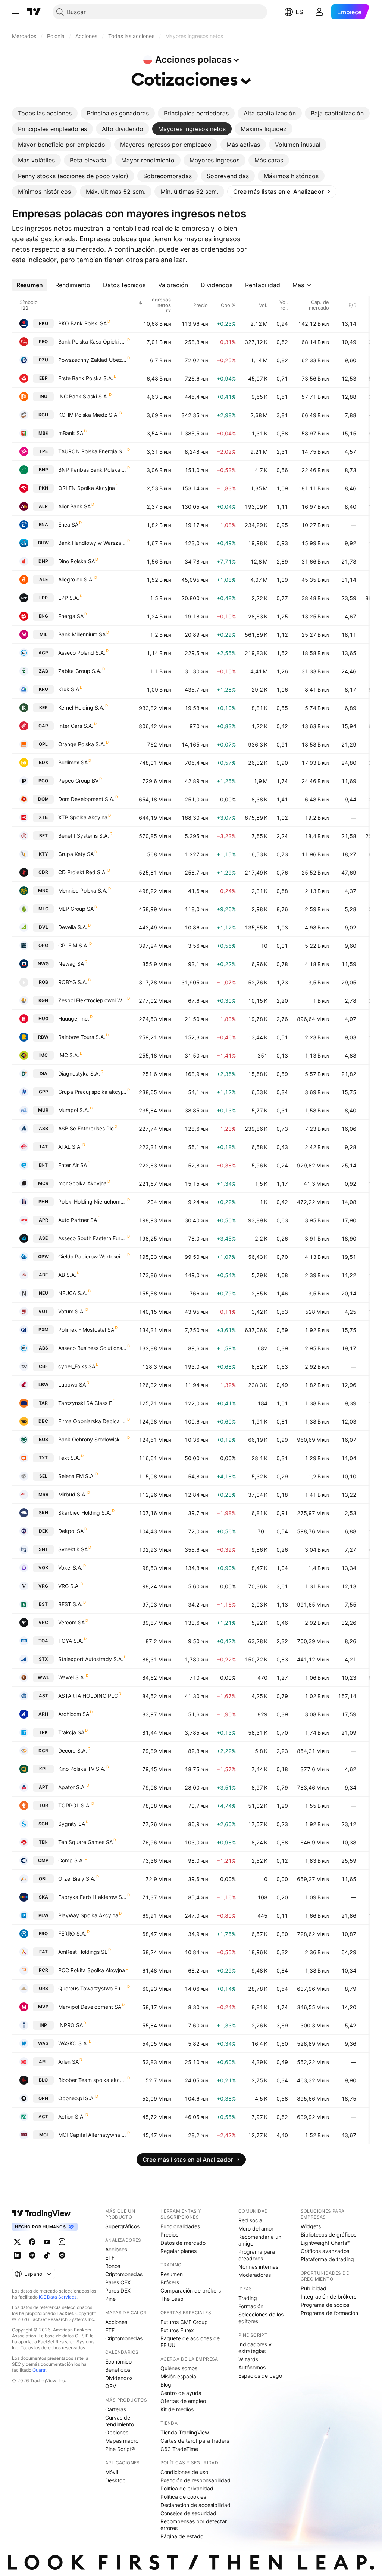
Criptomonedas (124, 2274)
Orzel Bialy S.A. (77, 1879)
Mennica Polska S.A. (83, 890)
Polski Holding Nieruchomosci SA (92, 1202)
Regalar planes (179, 2251)
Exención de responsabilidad (195, 2480)
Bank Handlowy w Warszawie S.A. (92, 543)
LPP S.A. (69, 598)
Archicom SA (74, 1714)
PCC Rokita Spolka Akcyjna (92, 1970)
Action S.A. (71, 2116)
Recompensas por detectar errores (194, 2525)
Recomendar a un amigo (260, 2240)
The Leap (172, 2299)
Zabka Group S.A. (80, 671)
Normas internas (258, 2267)
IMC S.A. (69, 1055)
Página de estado (182, 2536)
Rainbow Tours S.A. (82, 1037)
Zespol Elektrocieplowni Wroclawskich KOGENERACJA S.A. (92, 1000)
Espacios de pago (260, 2376)
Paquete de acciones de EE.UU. (190, 2342)
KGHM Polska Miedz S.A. (88, 415)
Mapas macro (122, 2441)
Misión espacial (179, 2376)
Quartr (39, 2370)
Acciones (116, 2249)
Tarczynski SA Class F (85, 1403)
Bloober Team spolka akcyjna (92, 2080)
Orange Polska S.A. (82, 744)
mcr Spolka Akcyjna (82, 1183)
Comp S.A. (71, 1860)
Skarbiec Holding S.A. (85, 1513)
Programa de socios (325, 2305)
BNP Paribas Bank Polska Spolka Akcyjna (92, 470)
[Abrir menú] (15, 12)
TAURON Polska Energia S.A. (92, 451)
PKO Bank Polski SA (82, 323)
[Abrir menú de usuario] (319, 12)
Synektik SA (73, 1549)
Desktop (115, 2480)
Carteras (116, 2409)
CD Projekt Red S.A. (82, 872)
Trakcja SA (71, 1732)
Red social (251, 2220)
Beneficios (118, 2370)
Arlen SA (68, 2062)
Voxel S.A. (70, 1568)
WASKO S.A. (73, 2043)
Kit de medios (177, 2409)
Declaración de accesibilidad (195, 2505)
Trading (248, 2298)
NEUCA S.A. (73, 1293)
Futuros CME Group (184, 2322)
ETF (110, 2258)
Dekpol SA (71, 1531)
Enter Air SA (73, 1165)
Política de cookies (183, 2497)
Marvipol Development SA (90, 2007)
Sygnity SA (72, 1824)
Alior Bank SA (74, 506)
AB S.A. (67, 1275)
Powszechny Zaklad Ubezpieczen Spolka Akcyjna (92, 360)
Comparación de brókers (191, 2291)
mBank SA (71, 433)
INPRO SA (71, 2025)
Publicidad (314, 2288)
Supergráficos (122, 2226)
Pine (110, 2299)
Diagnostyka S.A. (79, 1073)
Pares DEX (118, 2291)
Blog (166, 2385)
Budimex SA (73, 762)
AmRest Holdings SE (83, 1952)
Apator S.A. (72, 1787)
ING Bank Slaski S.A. (83, 396)
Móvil (112, 2472)
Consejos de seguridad (188, 2513)
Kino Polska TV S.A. (82, 1769)
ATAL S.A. (70, 1147)
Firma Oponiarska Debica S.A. (92, 1421)
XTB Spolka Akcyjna (83, 817)
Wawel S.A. (72, 1677)
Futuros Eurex (177, 2330)
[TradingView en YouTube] (47, 2242)
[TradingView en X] (17, 2242)
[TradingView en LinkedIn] (17, 2255)
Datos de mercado (183, 2243)
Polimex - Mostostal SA (86, 1330)
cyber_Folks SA (77, 1366)
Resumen (172, 2274)
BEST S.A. (70, 1604)
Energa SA (71, 616)
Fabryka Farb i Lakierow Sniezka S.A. (92, 1897)
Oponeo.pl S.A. (76, 2098)
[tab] (45, 113)
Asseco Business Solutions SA (92, 1348)
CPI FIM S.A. (73, 945)
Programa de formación (329, 2313)
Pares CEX (118, 2282)
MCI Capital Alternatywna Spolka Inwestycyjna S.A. (92, 2135)
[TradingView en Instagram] (62, 2242)
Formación (251, 2306)
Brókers (170, 2282)
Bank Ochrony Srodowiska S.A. (92, 1439)
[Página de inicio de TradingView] (34, 12)
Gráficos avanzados (325, 2251)
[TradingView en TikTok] (47, 2255)
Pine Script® (120, 2449)
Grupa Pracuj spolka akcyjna (92, 1092)
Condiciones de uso (184, 2472)
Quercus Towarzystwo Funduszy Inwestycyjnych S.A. (92, 1988)
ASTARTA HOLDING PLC (88, 1696)
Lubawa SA (72, 1385)
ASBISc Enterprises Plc (86, 1128)
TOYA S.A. (71, 1641)
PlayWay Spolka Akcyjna (88, 1915)
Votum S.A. (71, 1311)
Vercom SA (71, 1622)
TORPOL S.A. (74, 1805)
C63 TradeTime (179, 2449)
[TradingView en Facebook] (32, 2242)
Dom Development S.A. (86, 799)
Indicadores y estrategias (255, 2348)
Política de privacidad (187, 2488)
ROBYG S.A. (73, 982)
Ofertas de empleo (183, 2401)
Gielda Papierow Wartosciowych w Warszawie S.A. (92, 1256)
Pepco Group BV (78, 781)
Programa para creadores (257, 2255)
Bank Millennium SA (82, 634)
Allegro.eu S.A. (76, 579)
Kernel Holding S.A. (81, 707)
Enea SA (68, 524)
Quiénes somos (179, 2368)
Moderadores (255, 2275)
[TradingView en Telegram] (32, 2255)
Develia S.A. (73, 927)
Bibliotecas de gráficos (328, 2234)
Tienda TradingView (185, 2432)
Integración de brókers (328, 2296)
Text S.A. (69, 1458)
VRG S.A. (69, 1586)
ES (299, 12)
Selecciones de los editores (261, 2318)
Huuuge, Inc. (74, 1019)
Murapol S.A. (74, 1110)
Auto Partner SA (78, 1220)
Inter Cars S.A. (76, 726)
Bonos (113, 2266)
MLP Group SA (76, 909)
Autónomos (252, 2367)
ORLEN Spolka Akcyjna (87, 488)
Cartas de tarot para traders (195, 2441)
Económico (118, 2361)
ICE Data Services (58, 2297)
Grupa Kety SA (76, 854)
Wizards (248, 2359)
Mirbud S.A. (72, 1494)
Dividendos (119, 2378)
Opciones (117, 2432)
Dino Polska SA (76, 561)
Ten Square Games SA (85, 1842)
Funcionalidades (180, 2226)
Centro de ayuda (181, 2393)
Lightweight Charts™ (325, 2243)
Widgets (311, 2226)
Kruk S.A (69, 689)
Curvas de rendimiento (120, 2421)
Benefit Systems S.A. (84, 836)
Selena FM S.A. (76, 1476)
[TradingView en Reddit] (62, 2255)
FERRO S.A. (72, 1933)
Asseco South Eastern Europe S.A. (92, 1238)
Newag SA (71, 964)
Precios (169, 2234)
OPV (111, 2386)
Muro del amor (256, 2229)
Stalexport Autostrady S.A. (91, 1659)
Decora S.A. (73, 1751)
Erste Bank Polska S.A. (86, 378)
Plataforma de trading (327, 2259)
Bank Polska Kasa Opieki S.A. (92, 342)
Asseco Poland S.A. (82, 653)
